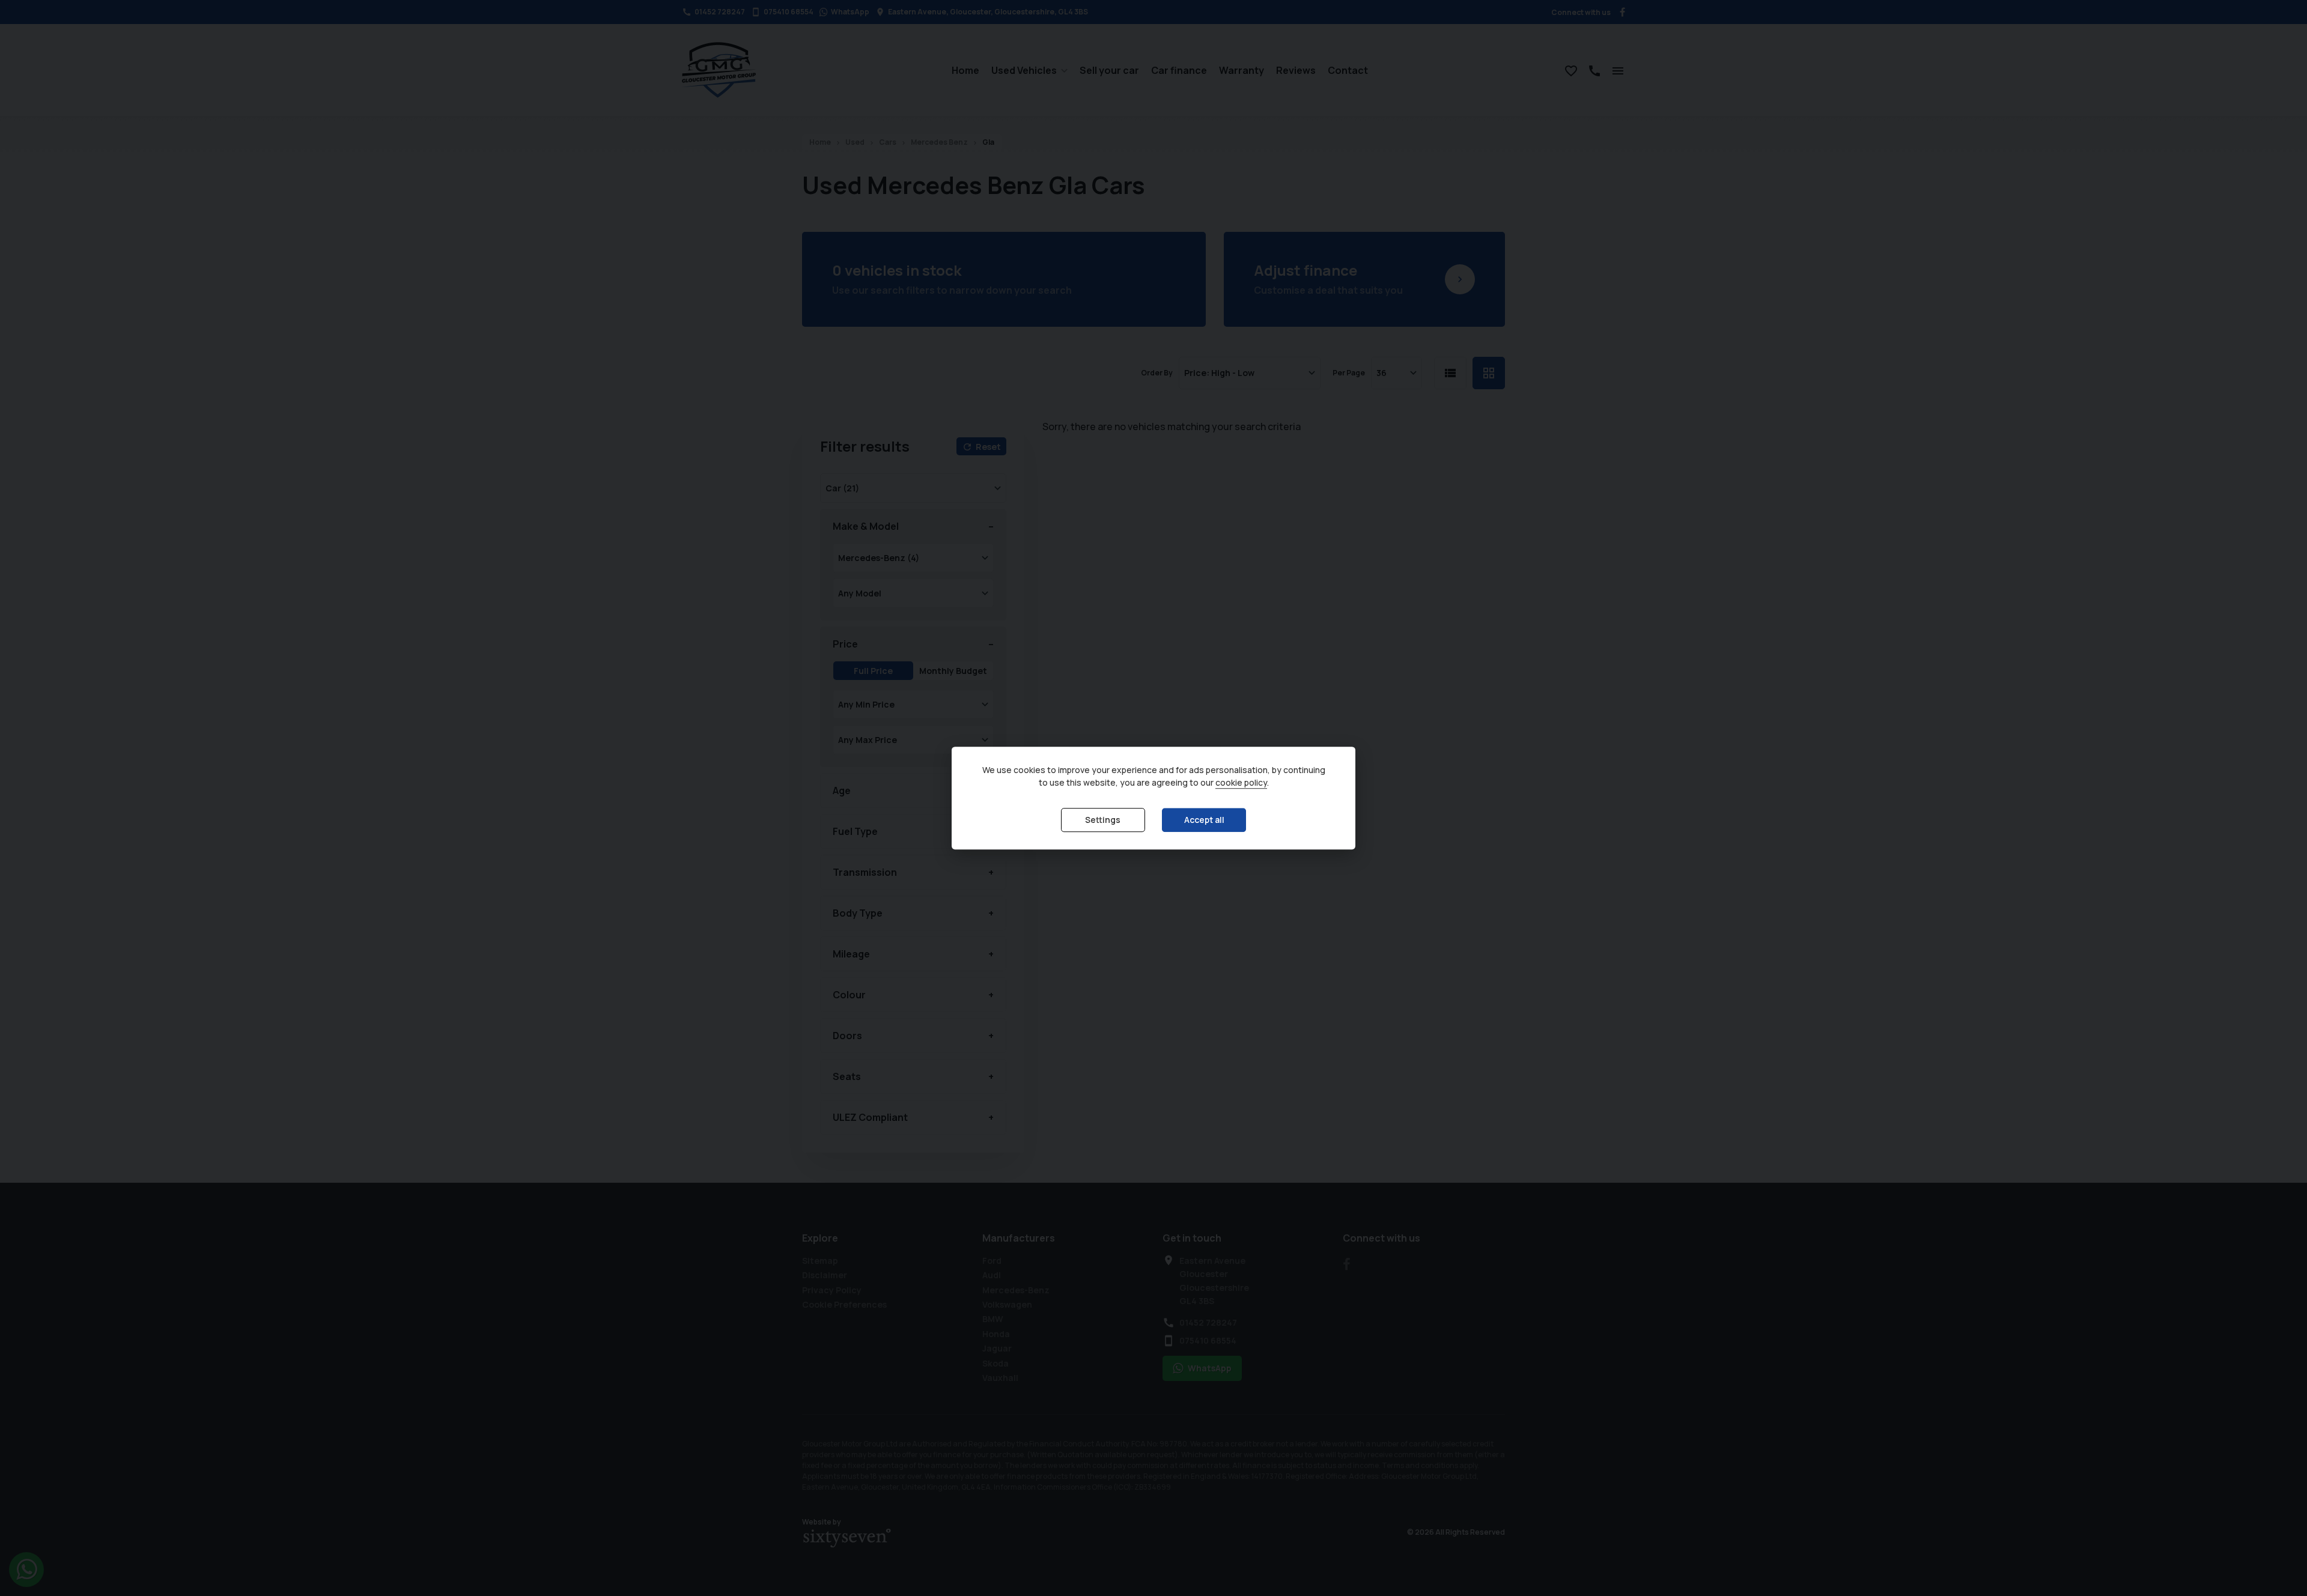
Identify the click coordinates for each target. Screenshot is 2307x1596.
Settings (1103, 820)
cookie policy (1241, 783)
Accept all (1204, 820)
